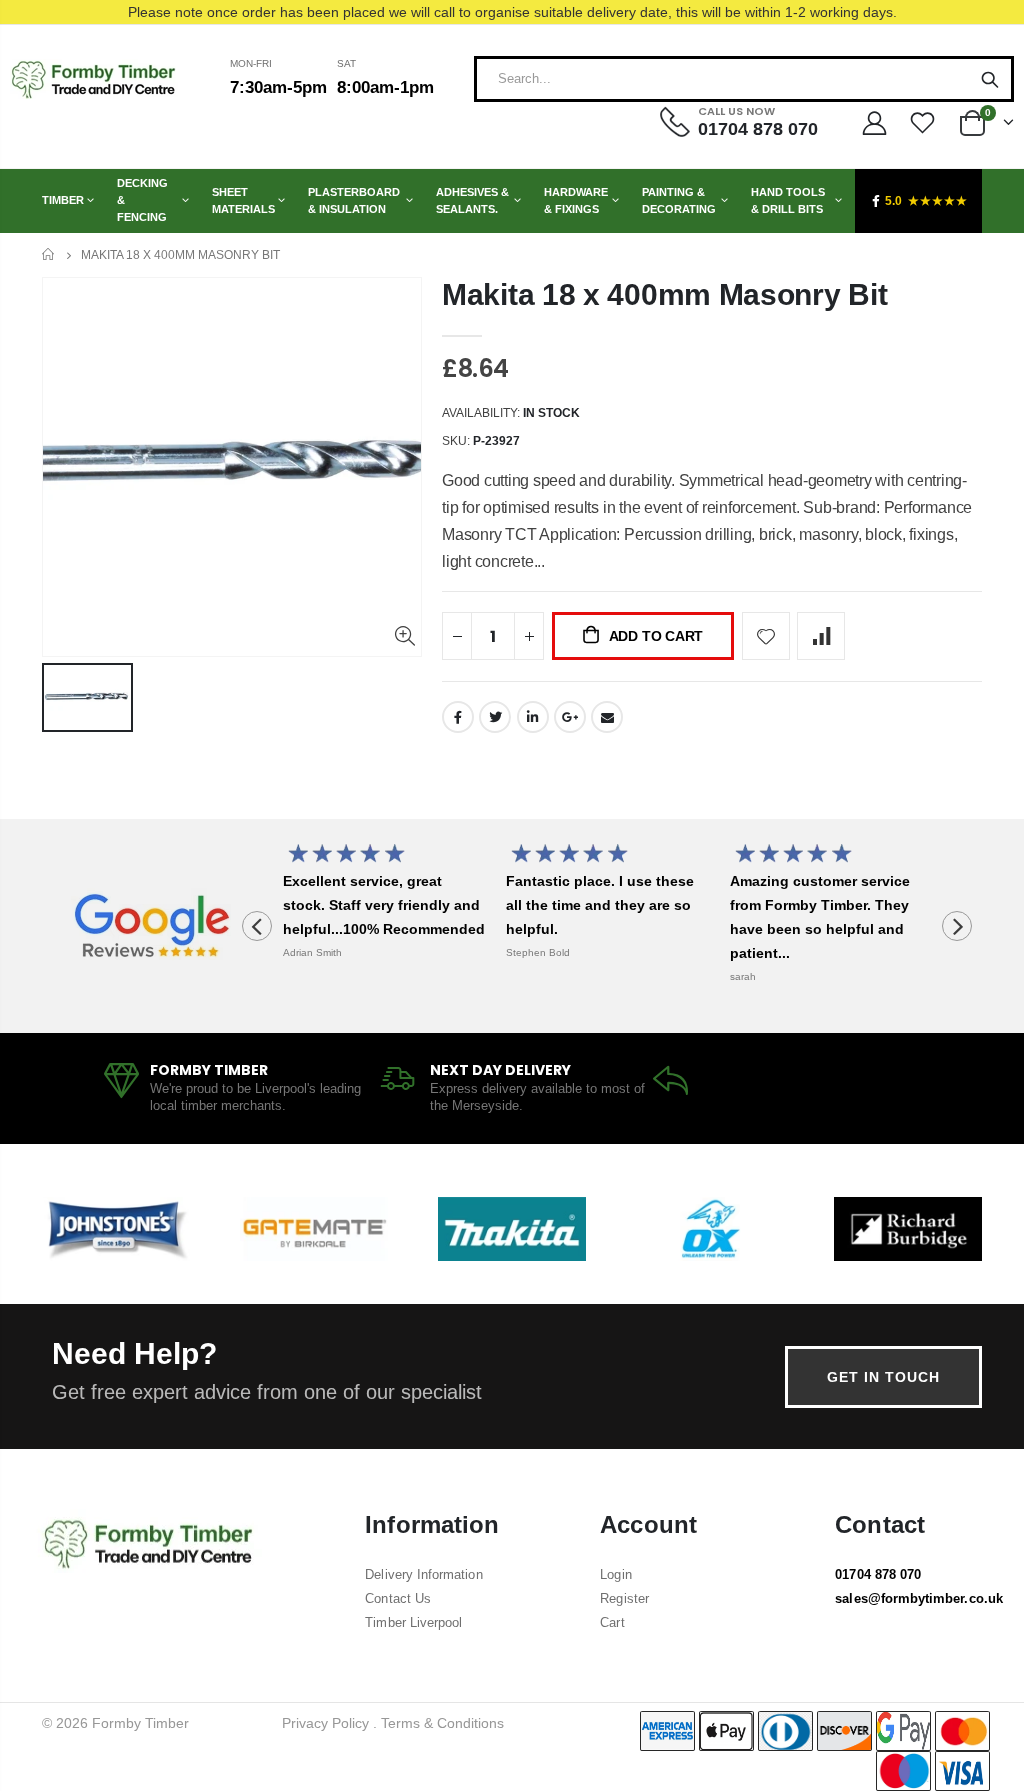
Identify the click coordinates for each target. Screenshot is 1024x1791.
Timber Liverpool (413, 1622)
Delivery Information (423, 1574)
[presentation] (257, 926)
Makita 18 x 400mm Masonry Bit (664, 294)
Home (49, 254)
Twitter (495, 717)
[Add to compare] (821, 636)
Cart (612, 1622)
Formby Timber (140, 1723)
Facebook (458, 717)
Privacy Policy (325, 1723)
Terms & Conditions (442, 1723)
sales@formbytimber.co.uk (919, 1598)
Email (607, 717)
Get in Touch (883, 1377)
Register (624, 1598)
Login (615, 1574)
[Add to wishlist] (766, 636)
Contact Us (398, 1598)
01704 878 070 (878, 1574)
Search (990, 79)
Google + (570, 717)
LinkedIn (533, 717)
